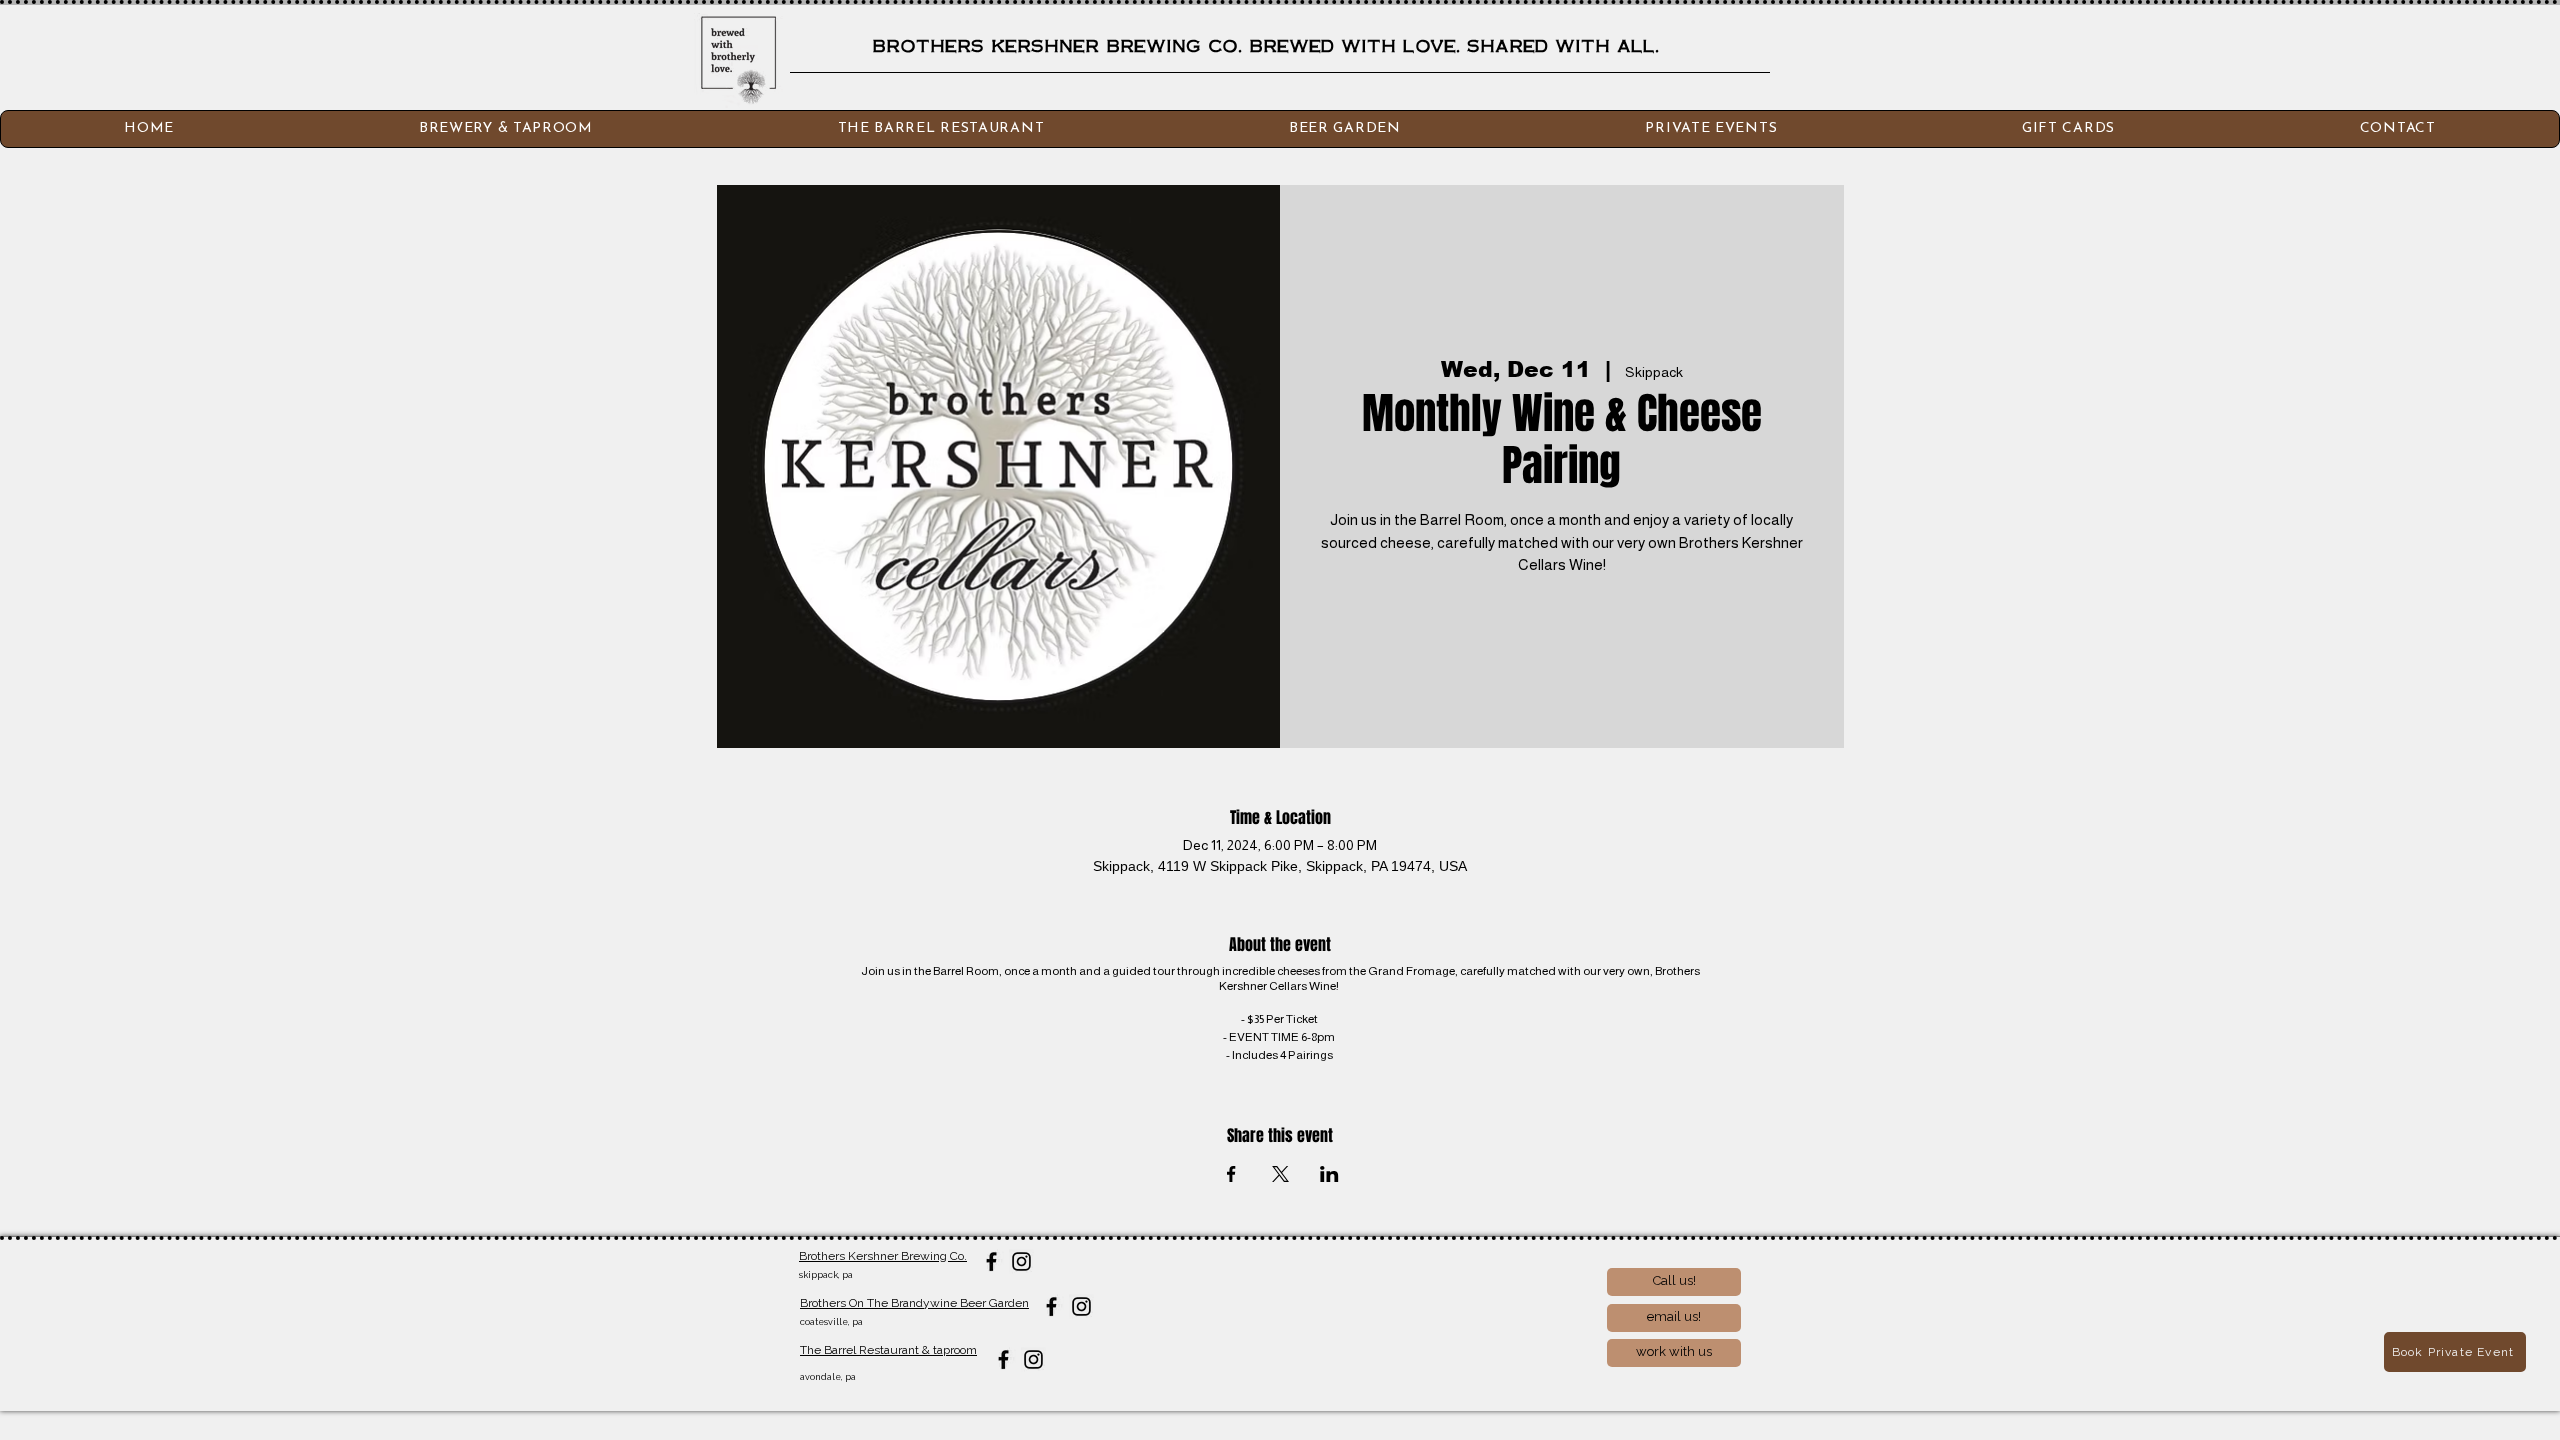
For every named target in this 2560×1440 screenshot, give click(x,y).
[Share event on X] (1280, 1174)
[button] (2397, 128)
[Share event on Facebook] (1231, 1174)
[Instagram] (1021, 1261)
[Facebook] (991, 1261)
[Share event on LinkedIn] (1329, 1174)
